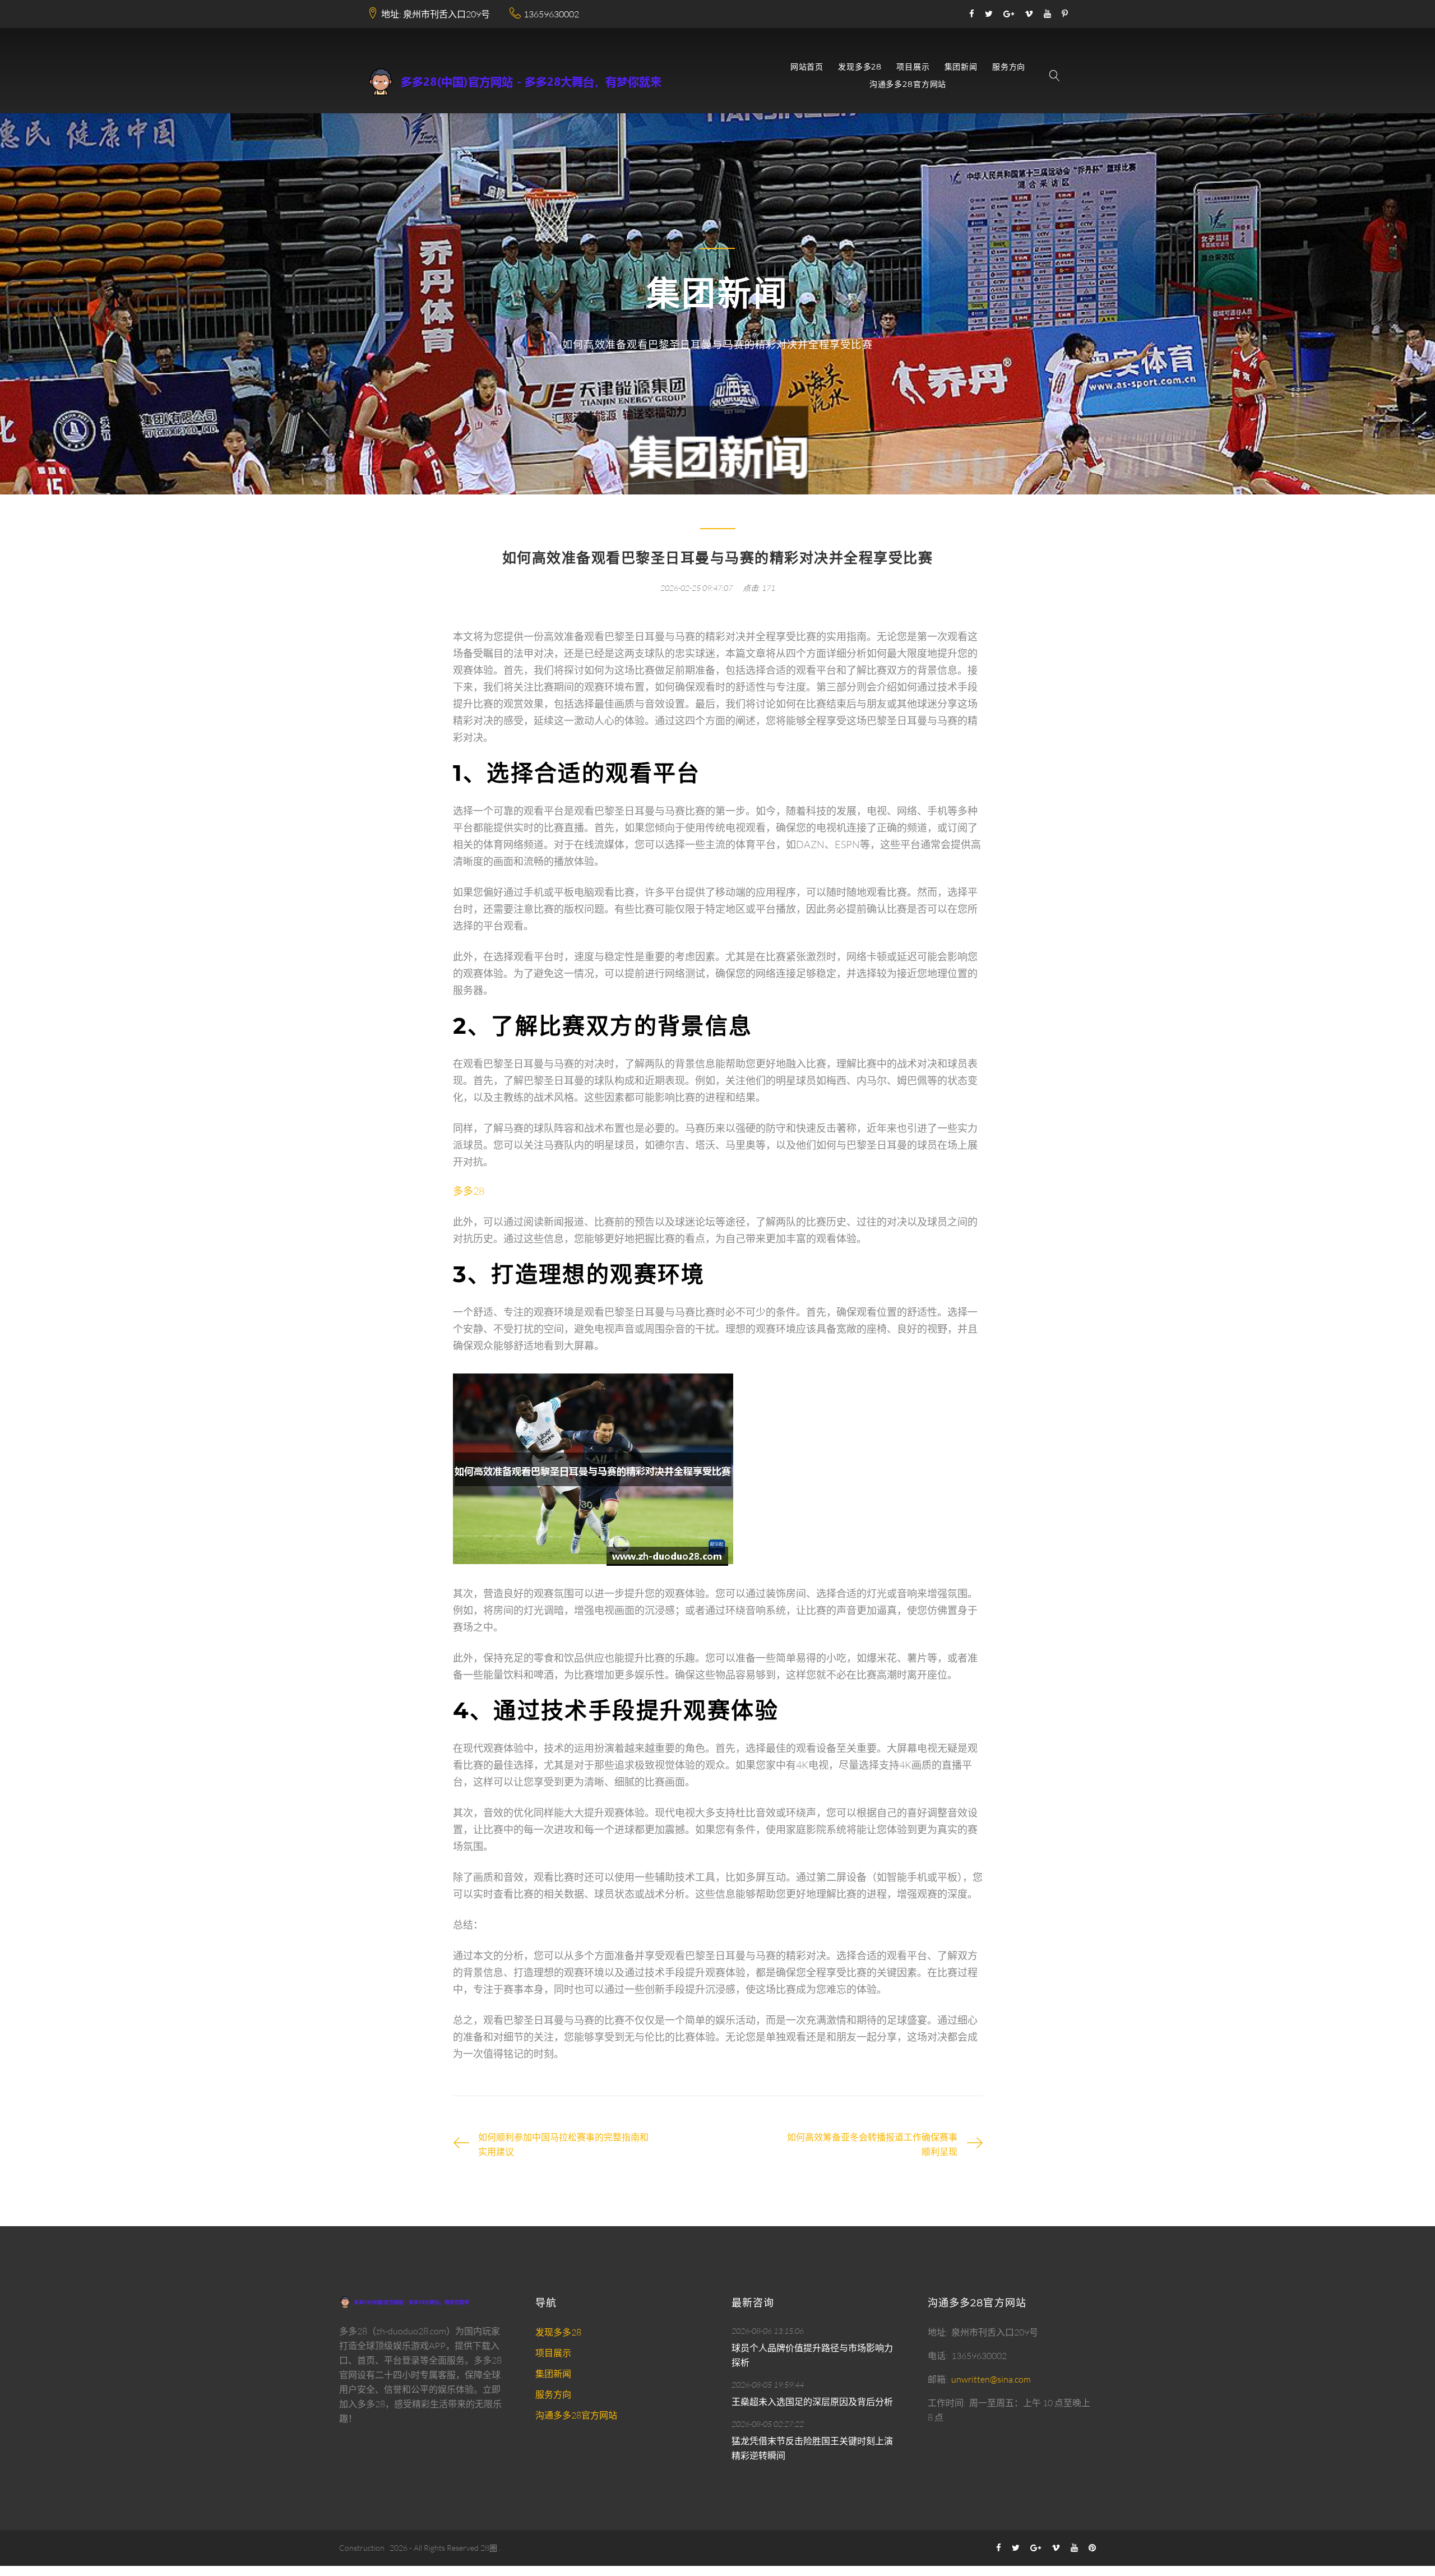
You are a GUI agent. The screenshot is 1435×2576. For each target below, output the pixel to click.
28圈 (489, 2548)
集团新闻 (961, 67)
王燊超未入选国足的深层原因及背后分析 (812, 2402)
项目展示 (913, 67)
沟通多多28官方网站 (908, 84)
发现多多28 (860, 67)
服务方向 (1009, 67)
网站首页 (807, 67)
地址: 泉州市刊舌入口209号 (436, 14)
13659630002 (551, 14)
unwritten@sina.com (991, 2379)
